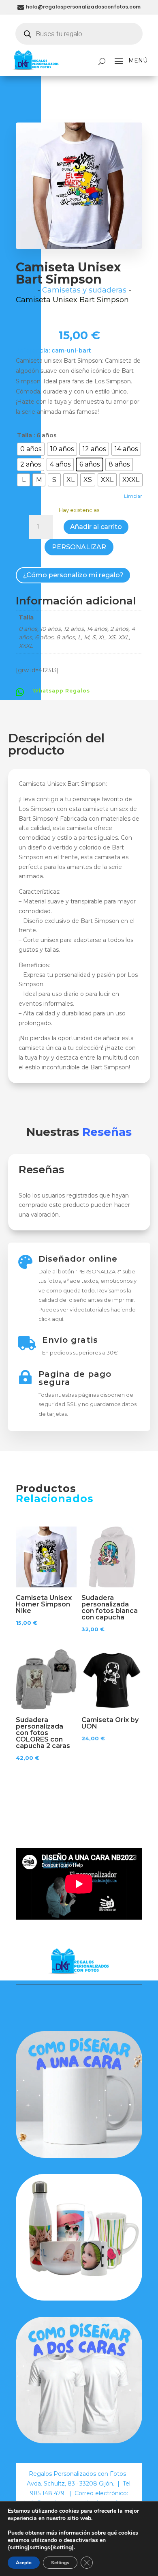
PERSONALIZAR (79, 547)
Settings (60, 2563)
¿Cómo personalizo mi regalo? (73, 575)
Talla (25, 435)
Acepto (24, 2563)
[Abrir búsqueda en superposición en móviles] (79, 34)
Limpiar (133, 496)
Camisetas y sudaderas (84, 290)
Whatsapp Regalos (61, 691)
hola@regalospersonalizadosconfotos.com (83, 7)
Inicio (26, 290)
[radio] (31, 449)
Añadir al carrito (96, 527)
